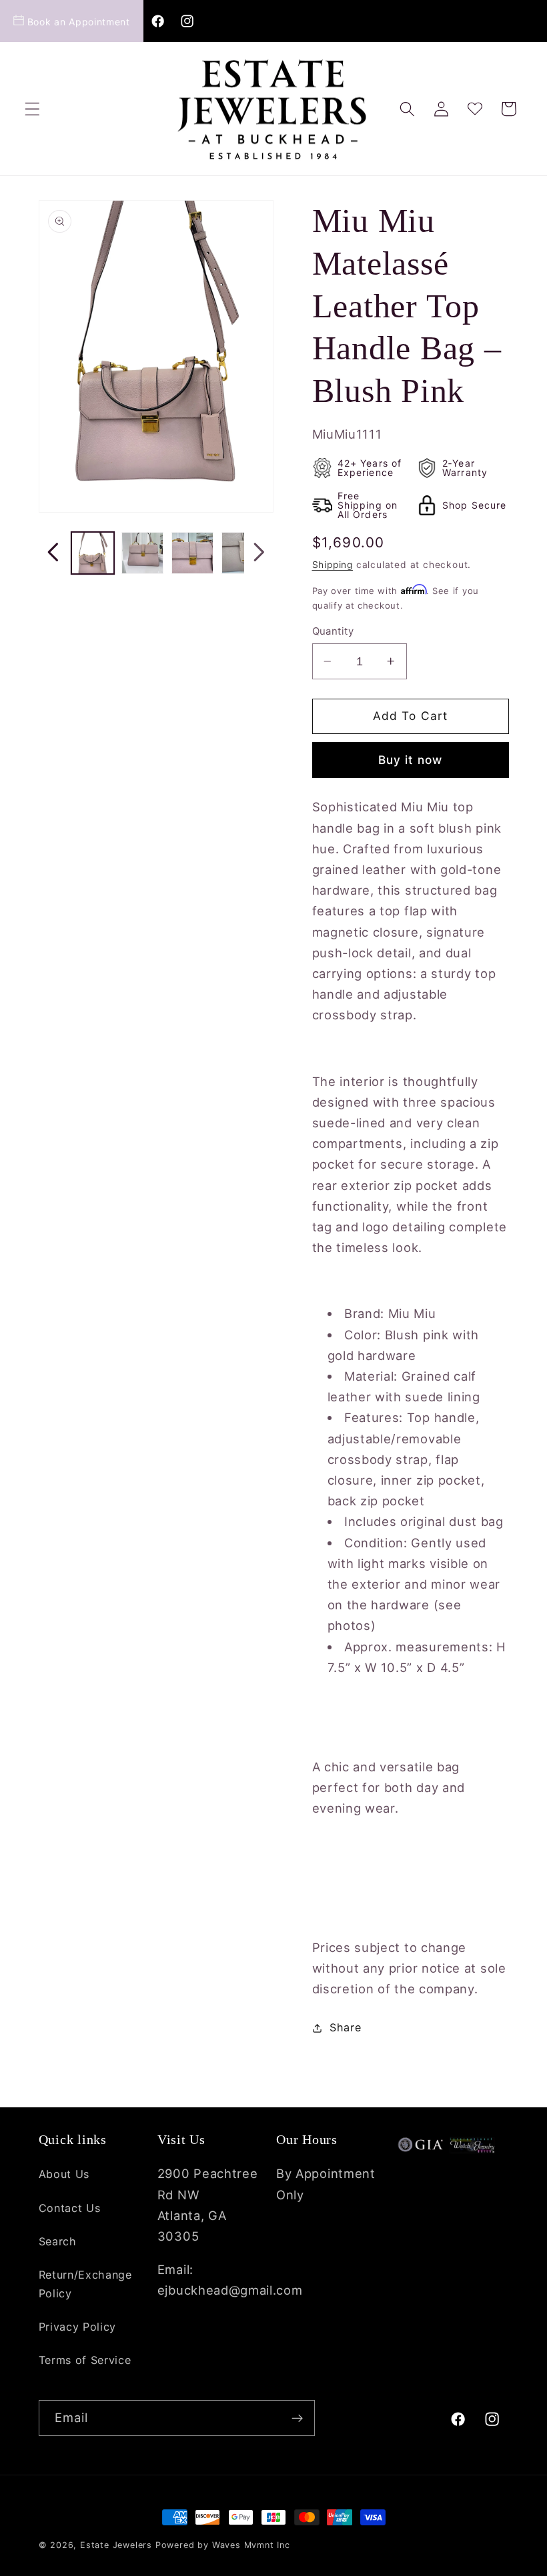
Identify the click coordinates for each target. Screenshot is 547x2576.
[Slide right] (259, 553)
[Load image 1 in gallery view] (92, 553)
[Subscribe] (297, 2418)
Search (58, 2241)
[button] (32, 109)
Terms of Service (85, 2360)
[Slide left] (53, 553)
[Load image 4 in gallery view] (242, 553)
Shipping (333, 565)
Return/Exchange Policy (85, 2284)
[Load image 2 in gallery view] (142, 553)
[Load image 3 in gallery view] (192, 553)
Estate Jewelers (116, 2545)
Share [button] (345, 2027)
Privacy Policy (78, 2327)
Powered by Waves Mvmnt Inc (223, 2545)
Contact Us (70, 2208)
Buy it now (411, 760)
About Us (64, 2174)
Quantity (333, 631)
